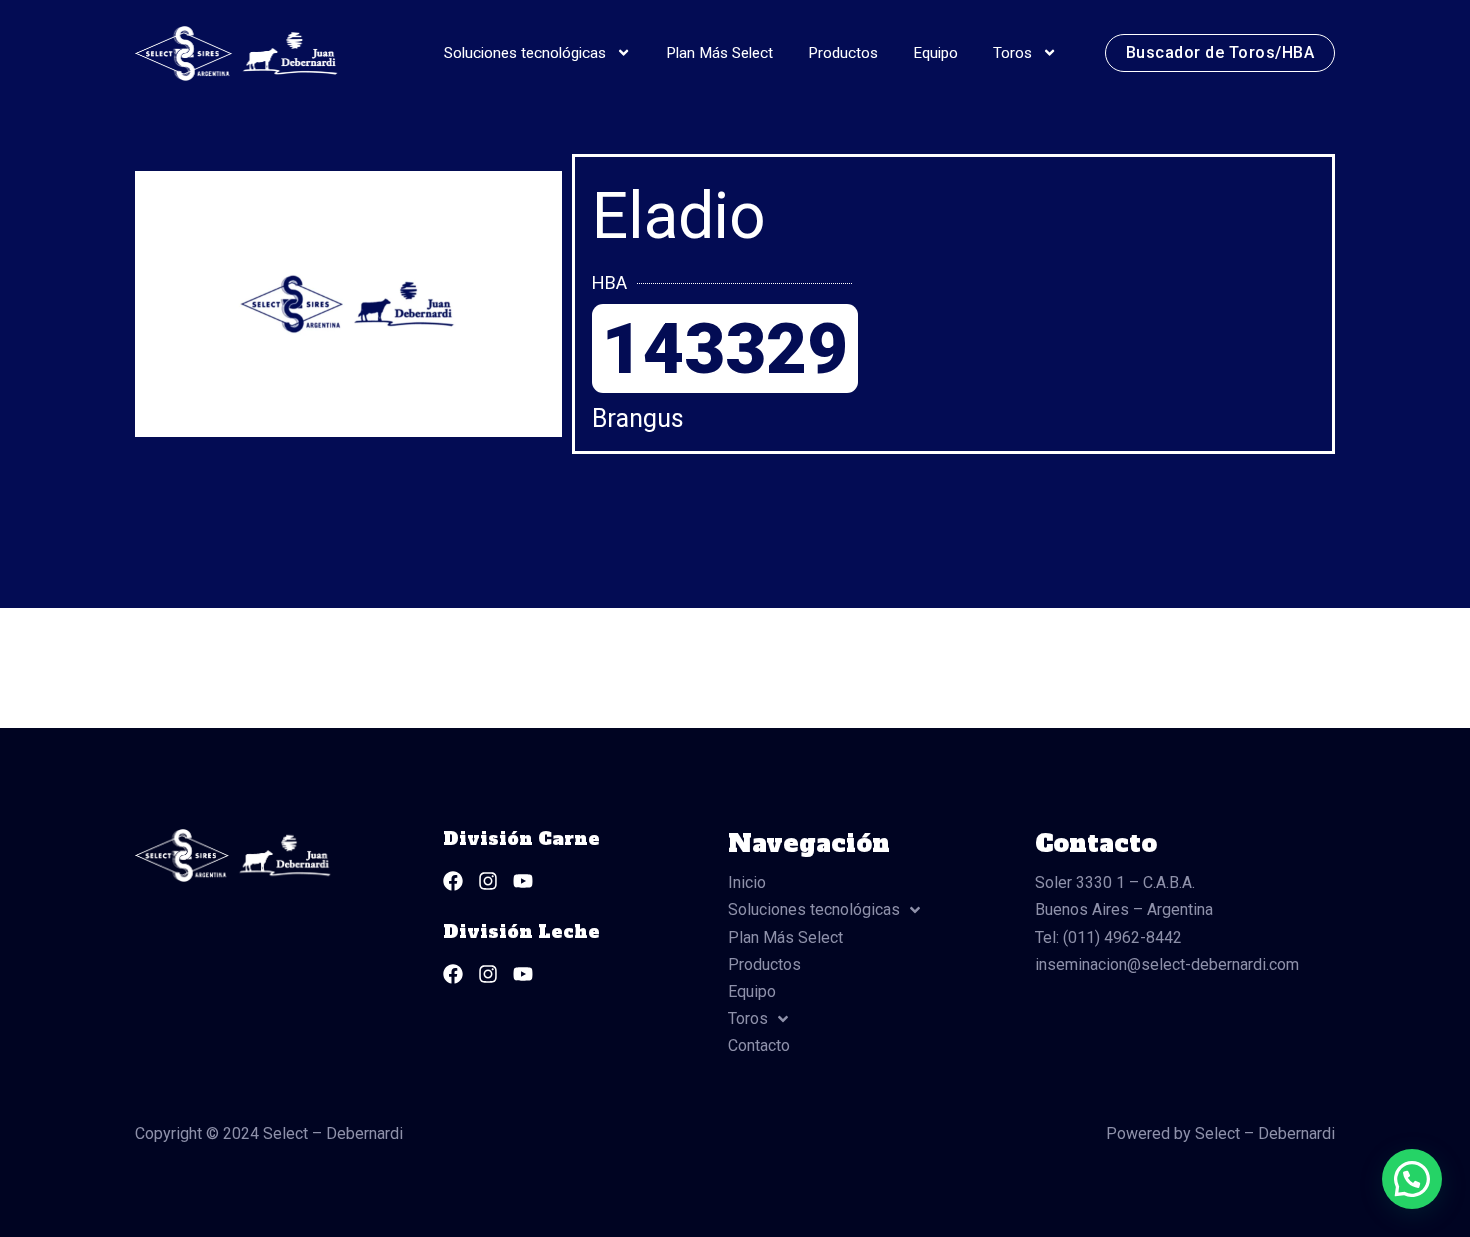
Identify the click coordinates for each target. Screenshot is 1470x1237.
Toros (1012, 53)
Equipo (935, 53)
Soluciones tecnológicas (525, 53)
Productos (843, 53)
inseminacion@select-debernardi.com (1167, 964)
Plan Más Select (719, 53)
